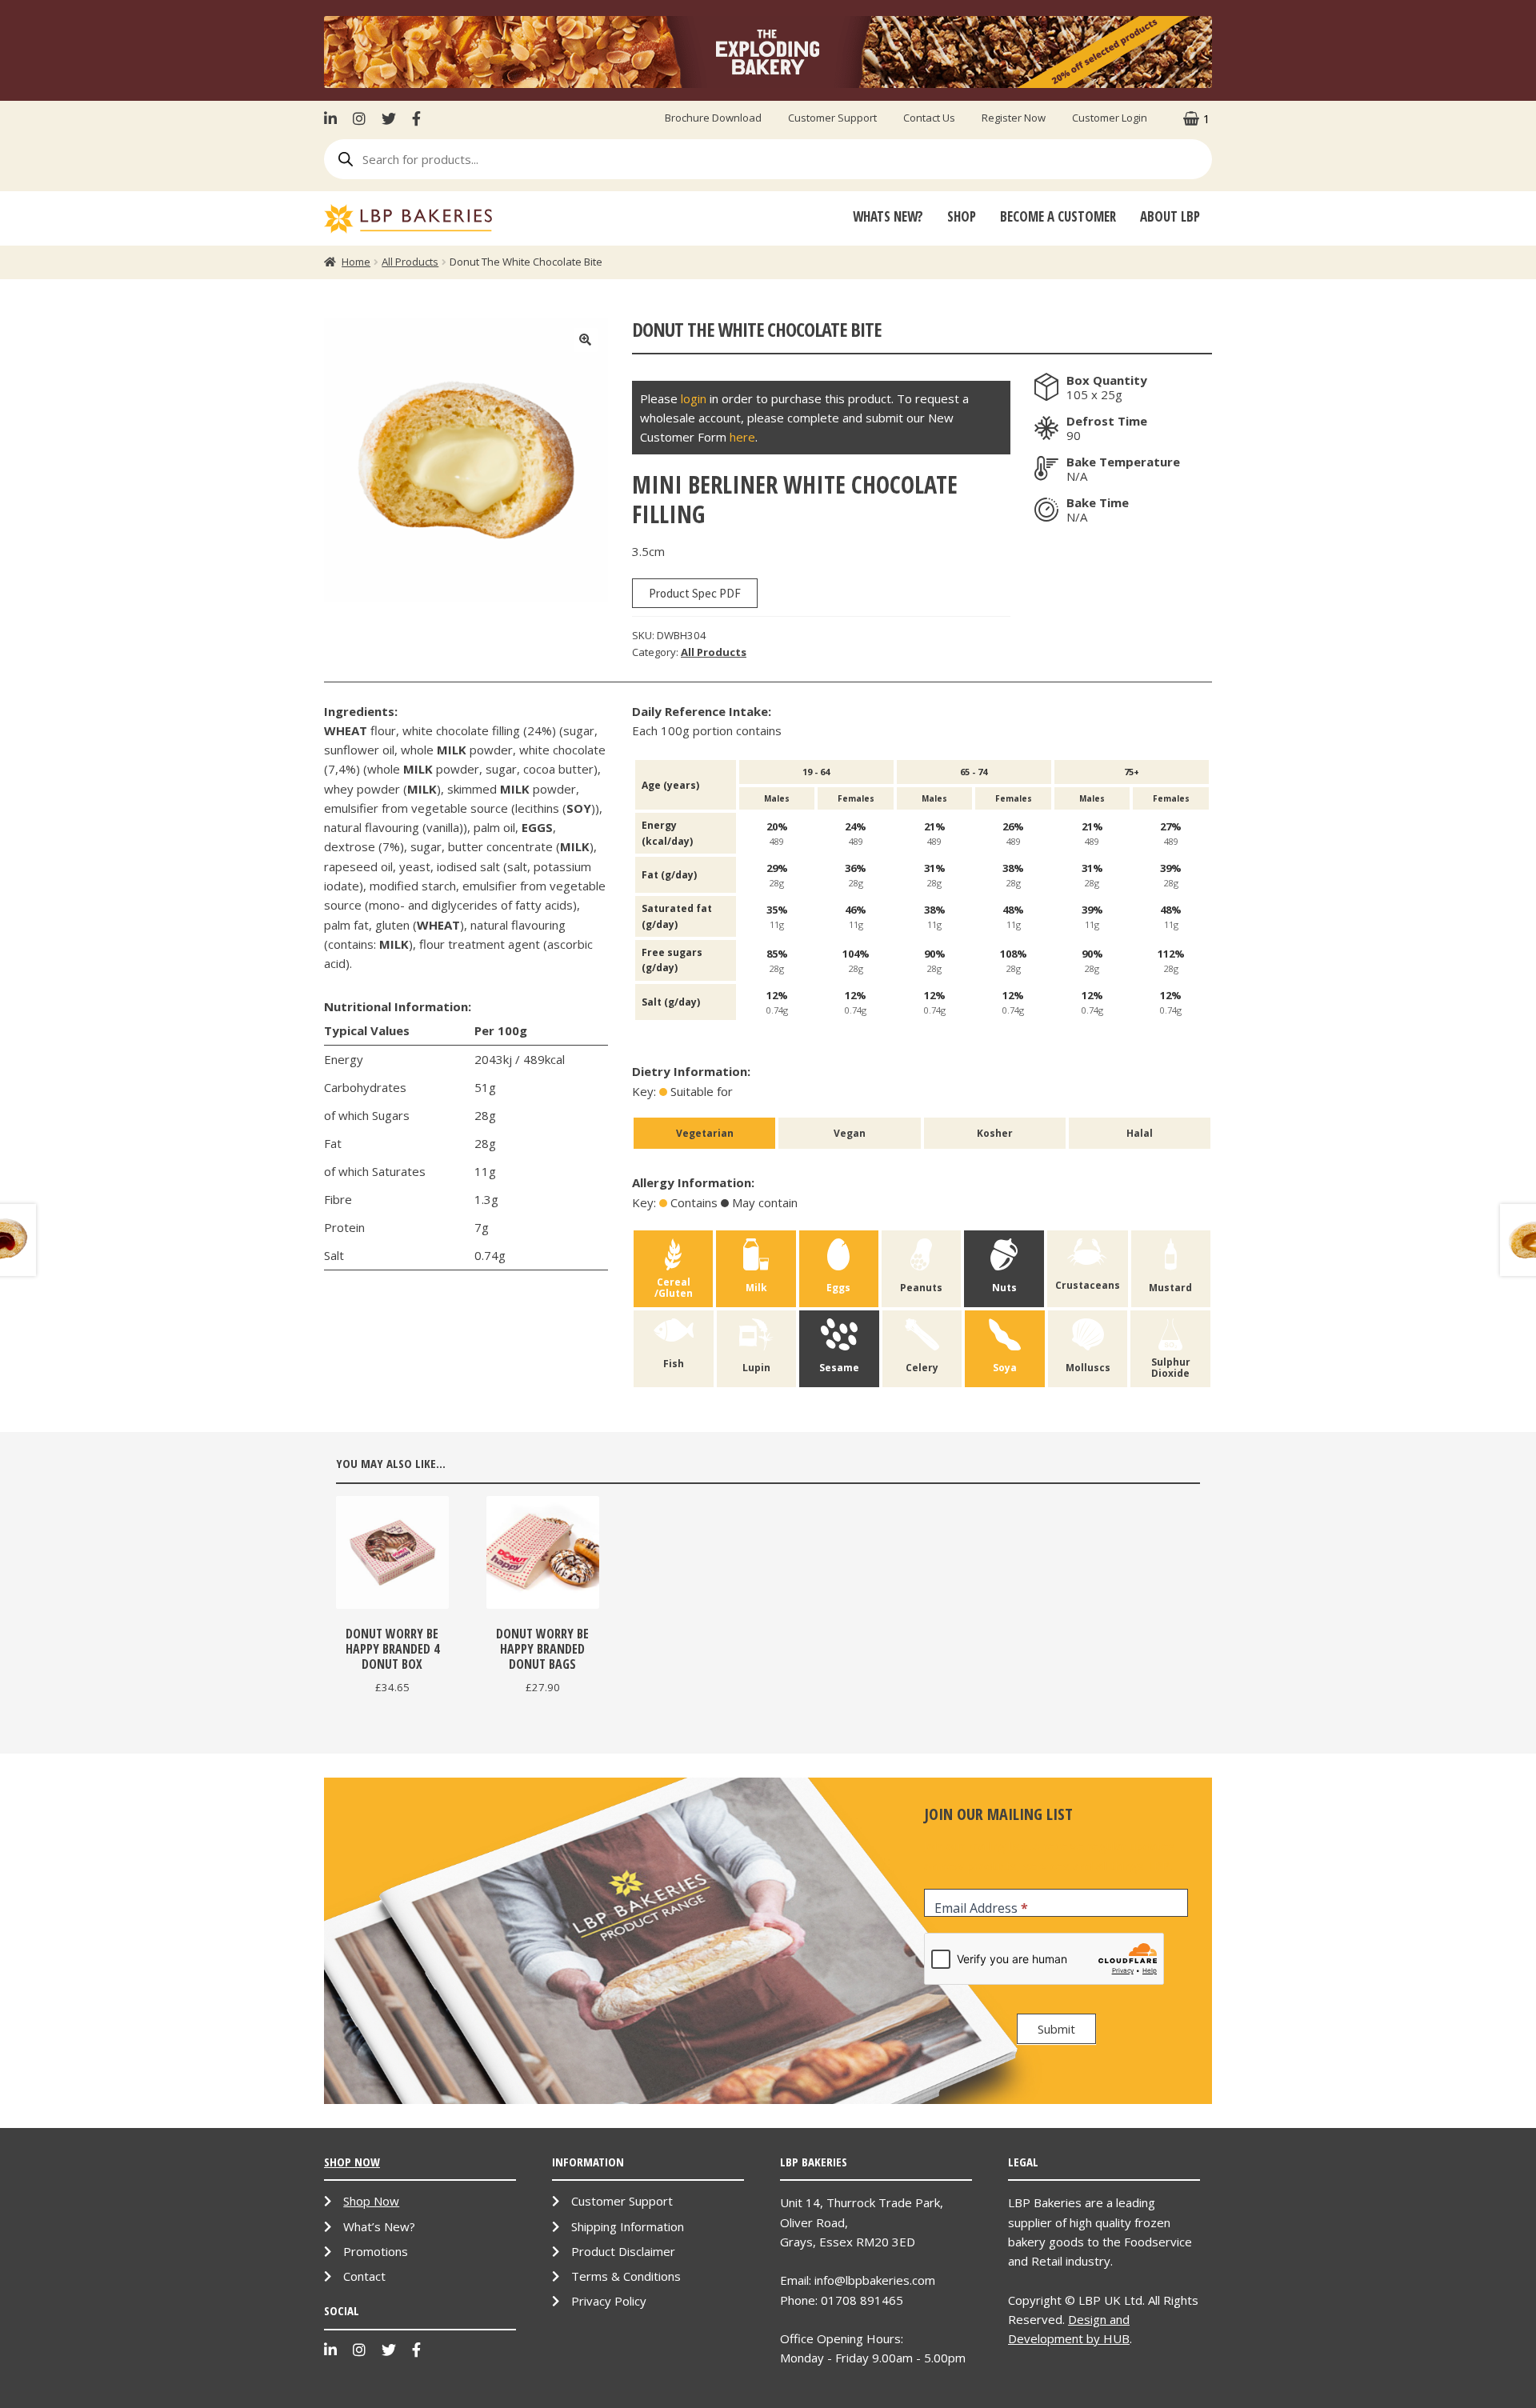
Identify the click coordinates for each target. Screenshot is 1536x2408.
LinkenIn (334, 118)
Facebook (416, 118)
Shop (962, 216)
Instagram (359, 118)
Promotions (376, 2251)
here (742, 437)
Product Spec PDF (695, 593)
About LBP (1170, 216)
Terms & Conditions (626, 2276)
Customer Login (1110, 118)
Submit (1056, 2029)
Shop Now (371, 2201)
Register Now (1014, 118)
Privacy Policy (609, 2301)
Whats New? (888, 216)
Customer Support (832, 118)
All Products (410, 262)
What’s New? (379, 2226)
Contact (364, 2276)
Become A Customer (1058, 216)
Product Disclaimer (623, 2251)
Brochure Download (713, 118)
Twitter (389, 118)
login (694, 398)
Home (356, 262)
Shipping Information (628, 2226)
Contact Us (929, 118)
